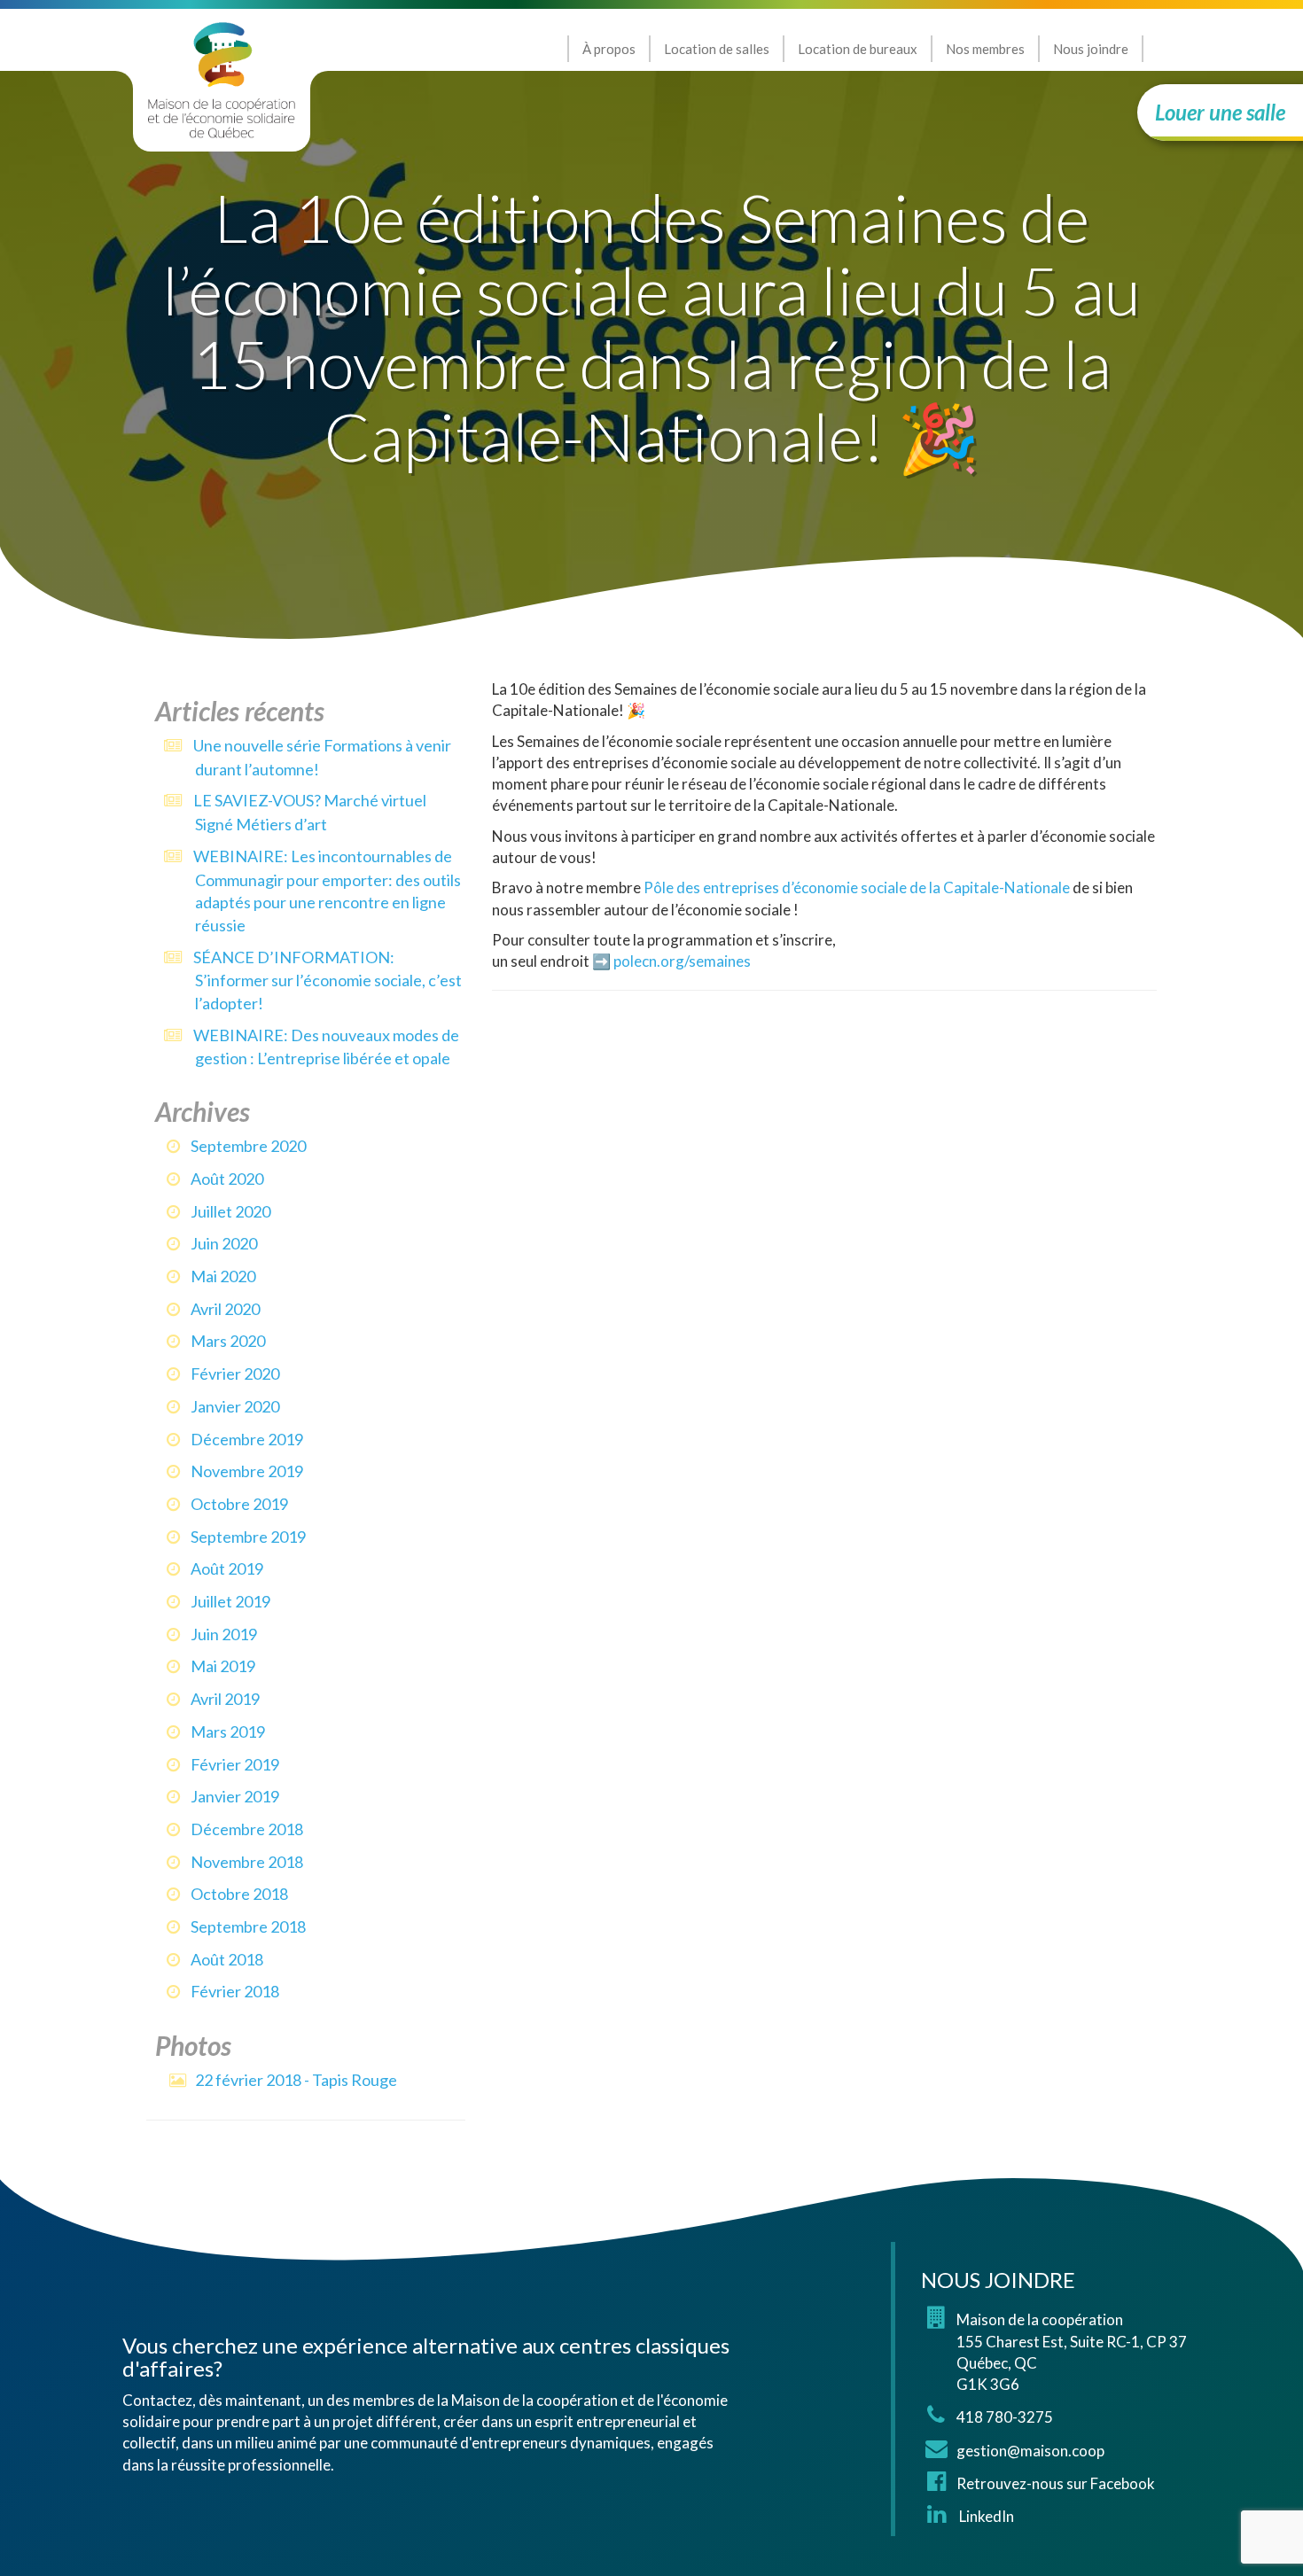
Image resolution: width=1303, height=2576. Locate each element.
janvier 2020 (235, 1406)
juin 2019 (224, 1634)
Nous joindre (1091, 49)
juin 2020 (224, 1243)
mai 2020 (223, 1276)
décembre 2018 (247, 1829)
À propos (609, 49)
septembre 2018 (248, 1926)
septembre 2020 (248, 1146)
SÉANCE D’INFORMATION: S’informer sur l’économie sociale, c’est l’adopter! (328, 980)
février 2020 (235, 1374)
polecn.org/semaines (682, 961)
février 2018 (235, 1991)
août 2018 (227, 1959)
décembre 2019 (247, 1439)
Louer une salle (1220, 112)
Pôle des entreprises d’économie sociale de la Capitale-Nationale (857, 887)
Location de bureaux (858, 49)
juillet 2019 (230, 1601)
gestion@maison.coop (1030, 2451)
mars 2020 (228, 1341)
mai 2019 (223, 1666)
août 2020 (227, 1179)
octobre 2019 (239, 1504)
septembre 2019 (248, 1537)
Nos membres (985, 49)
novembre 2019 (247, 1471)
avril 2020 (225, 1309)
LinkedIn (985, 2516)
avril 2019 (225, 1699)
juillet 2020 (230, 1211)
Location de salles (717, 49)
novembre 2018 (247, 1862)
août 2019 (227, 1568)
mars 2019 (228, 1732)
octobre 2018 (239, 1894)
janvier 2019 (235, 1796)
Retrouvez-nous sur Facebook (1056, 2483)
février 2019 (235, 1764)
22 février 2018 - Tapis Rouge (296, 2080)
